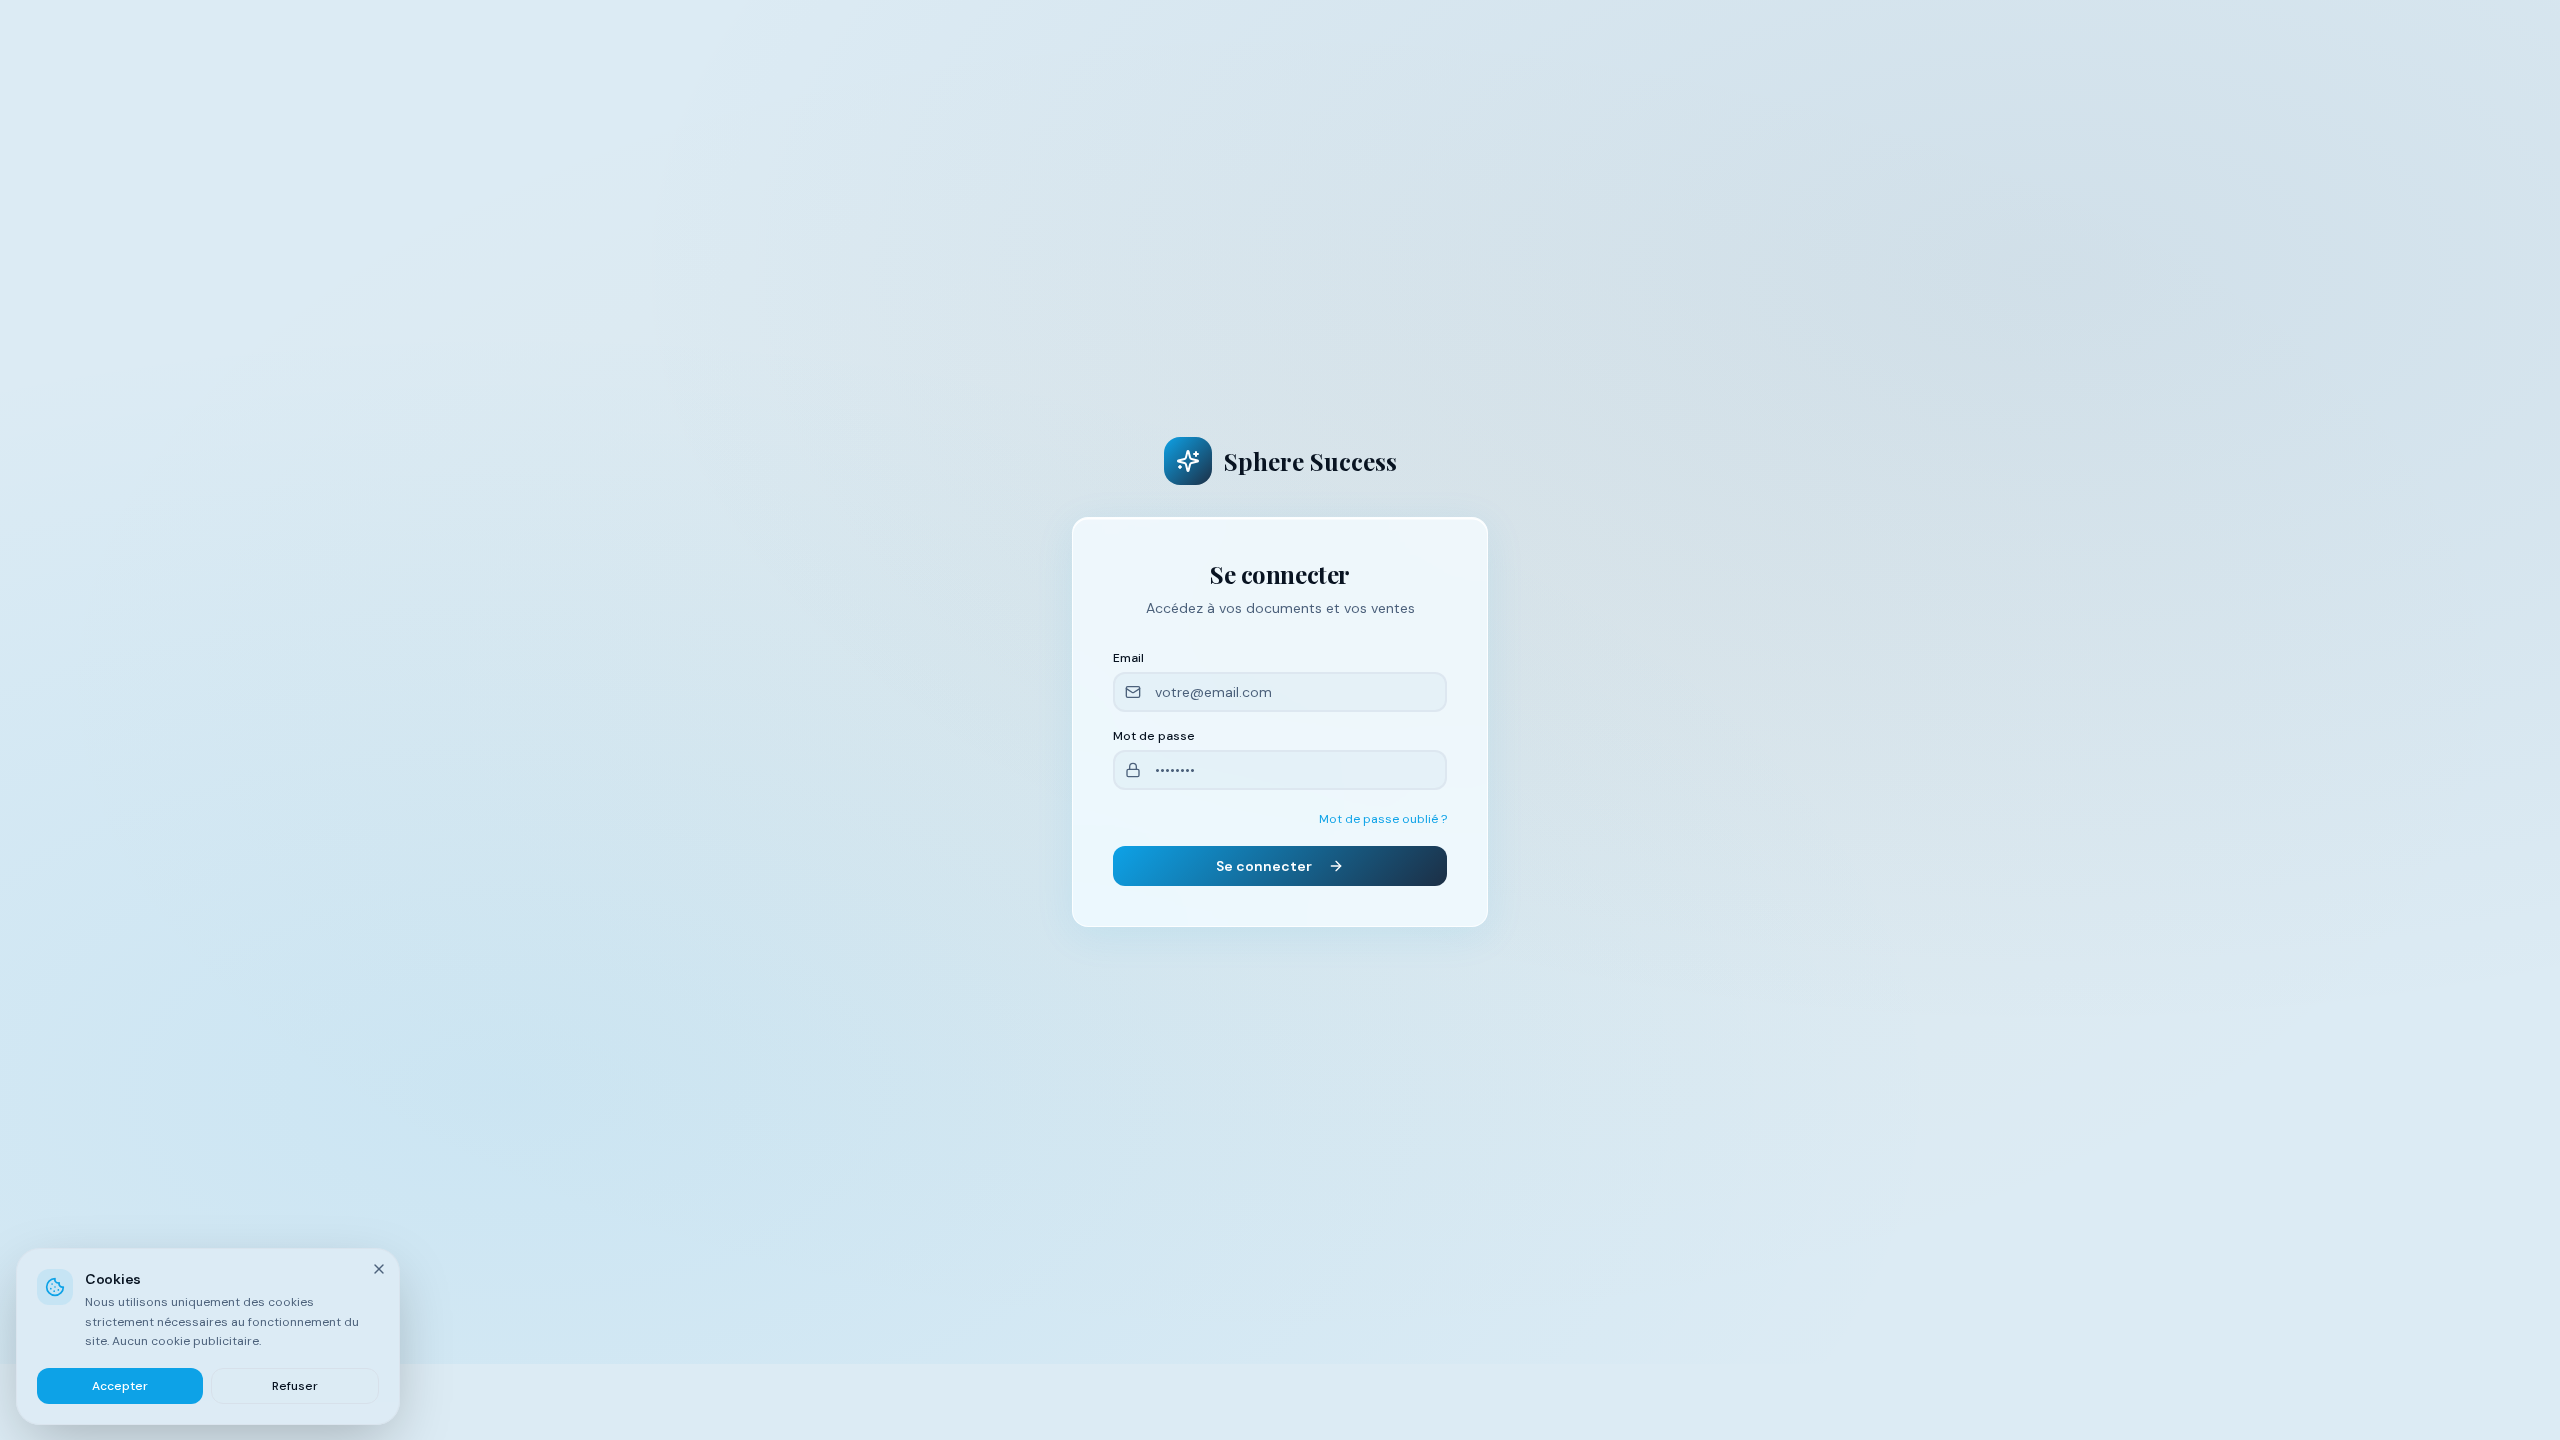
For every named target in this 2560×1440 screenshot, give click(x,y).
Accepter (120, 1385)
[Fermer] (379, 1269)
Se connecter (1264, 866)
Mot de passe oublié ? (1383, 819)
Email (1128, 658)
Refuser (295, 1385)
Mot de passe (1154, 736)
